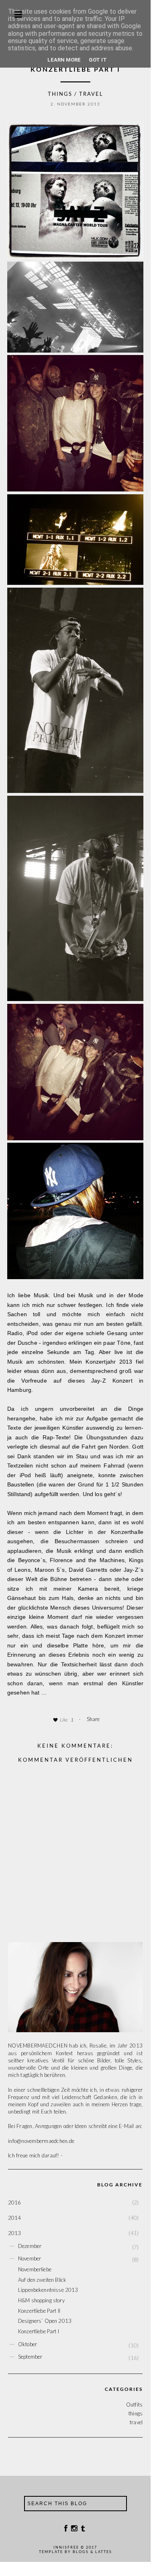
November (30, 2258)
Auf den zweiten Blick (42, 2280)
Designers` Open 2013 (45, 2321)
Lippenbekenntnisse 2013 (48, 2290)
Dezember (30, 2246)
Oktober (28, 2344)
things (60, 94)
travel (91, 94)
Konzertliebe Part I (39, 2331)
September (30, 2357)
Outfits (134, 2405)
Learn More (64, 60)
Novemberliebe (35, 2269)
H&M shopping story (41, 2300)
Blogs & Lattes (92, 2552)
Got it (98, 60)
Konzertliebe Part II (39, 2311)
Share (93, 1719)
